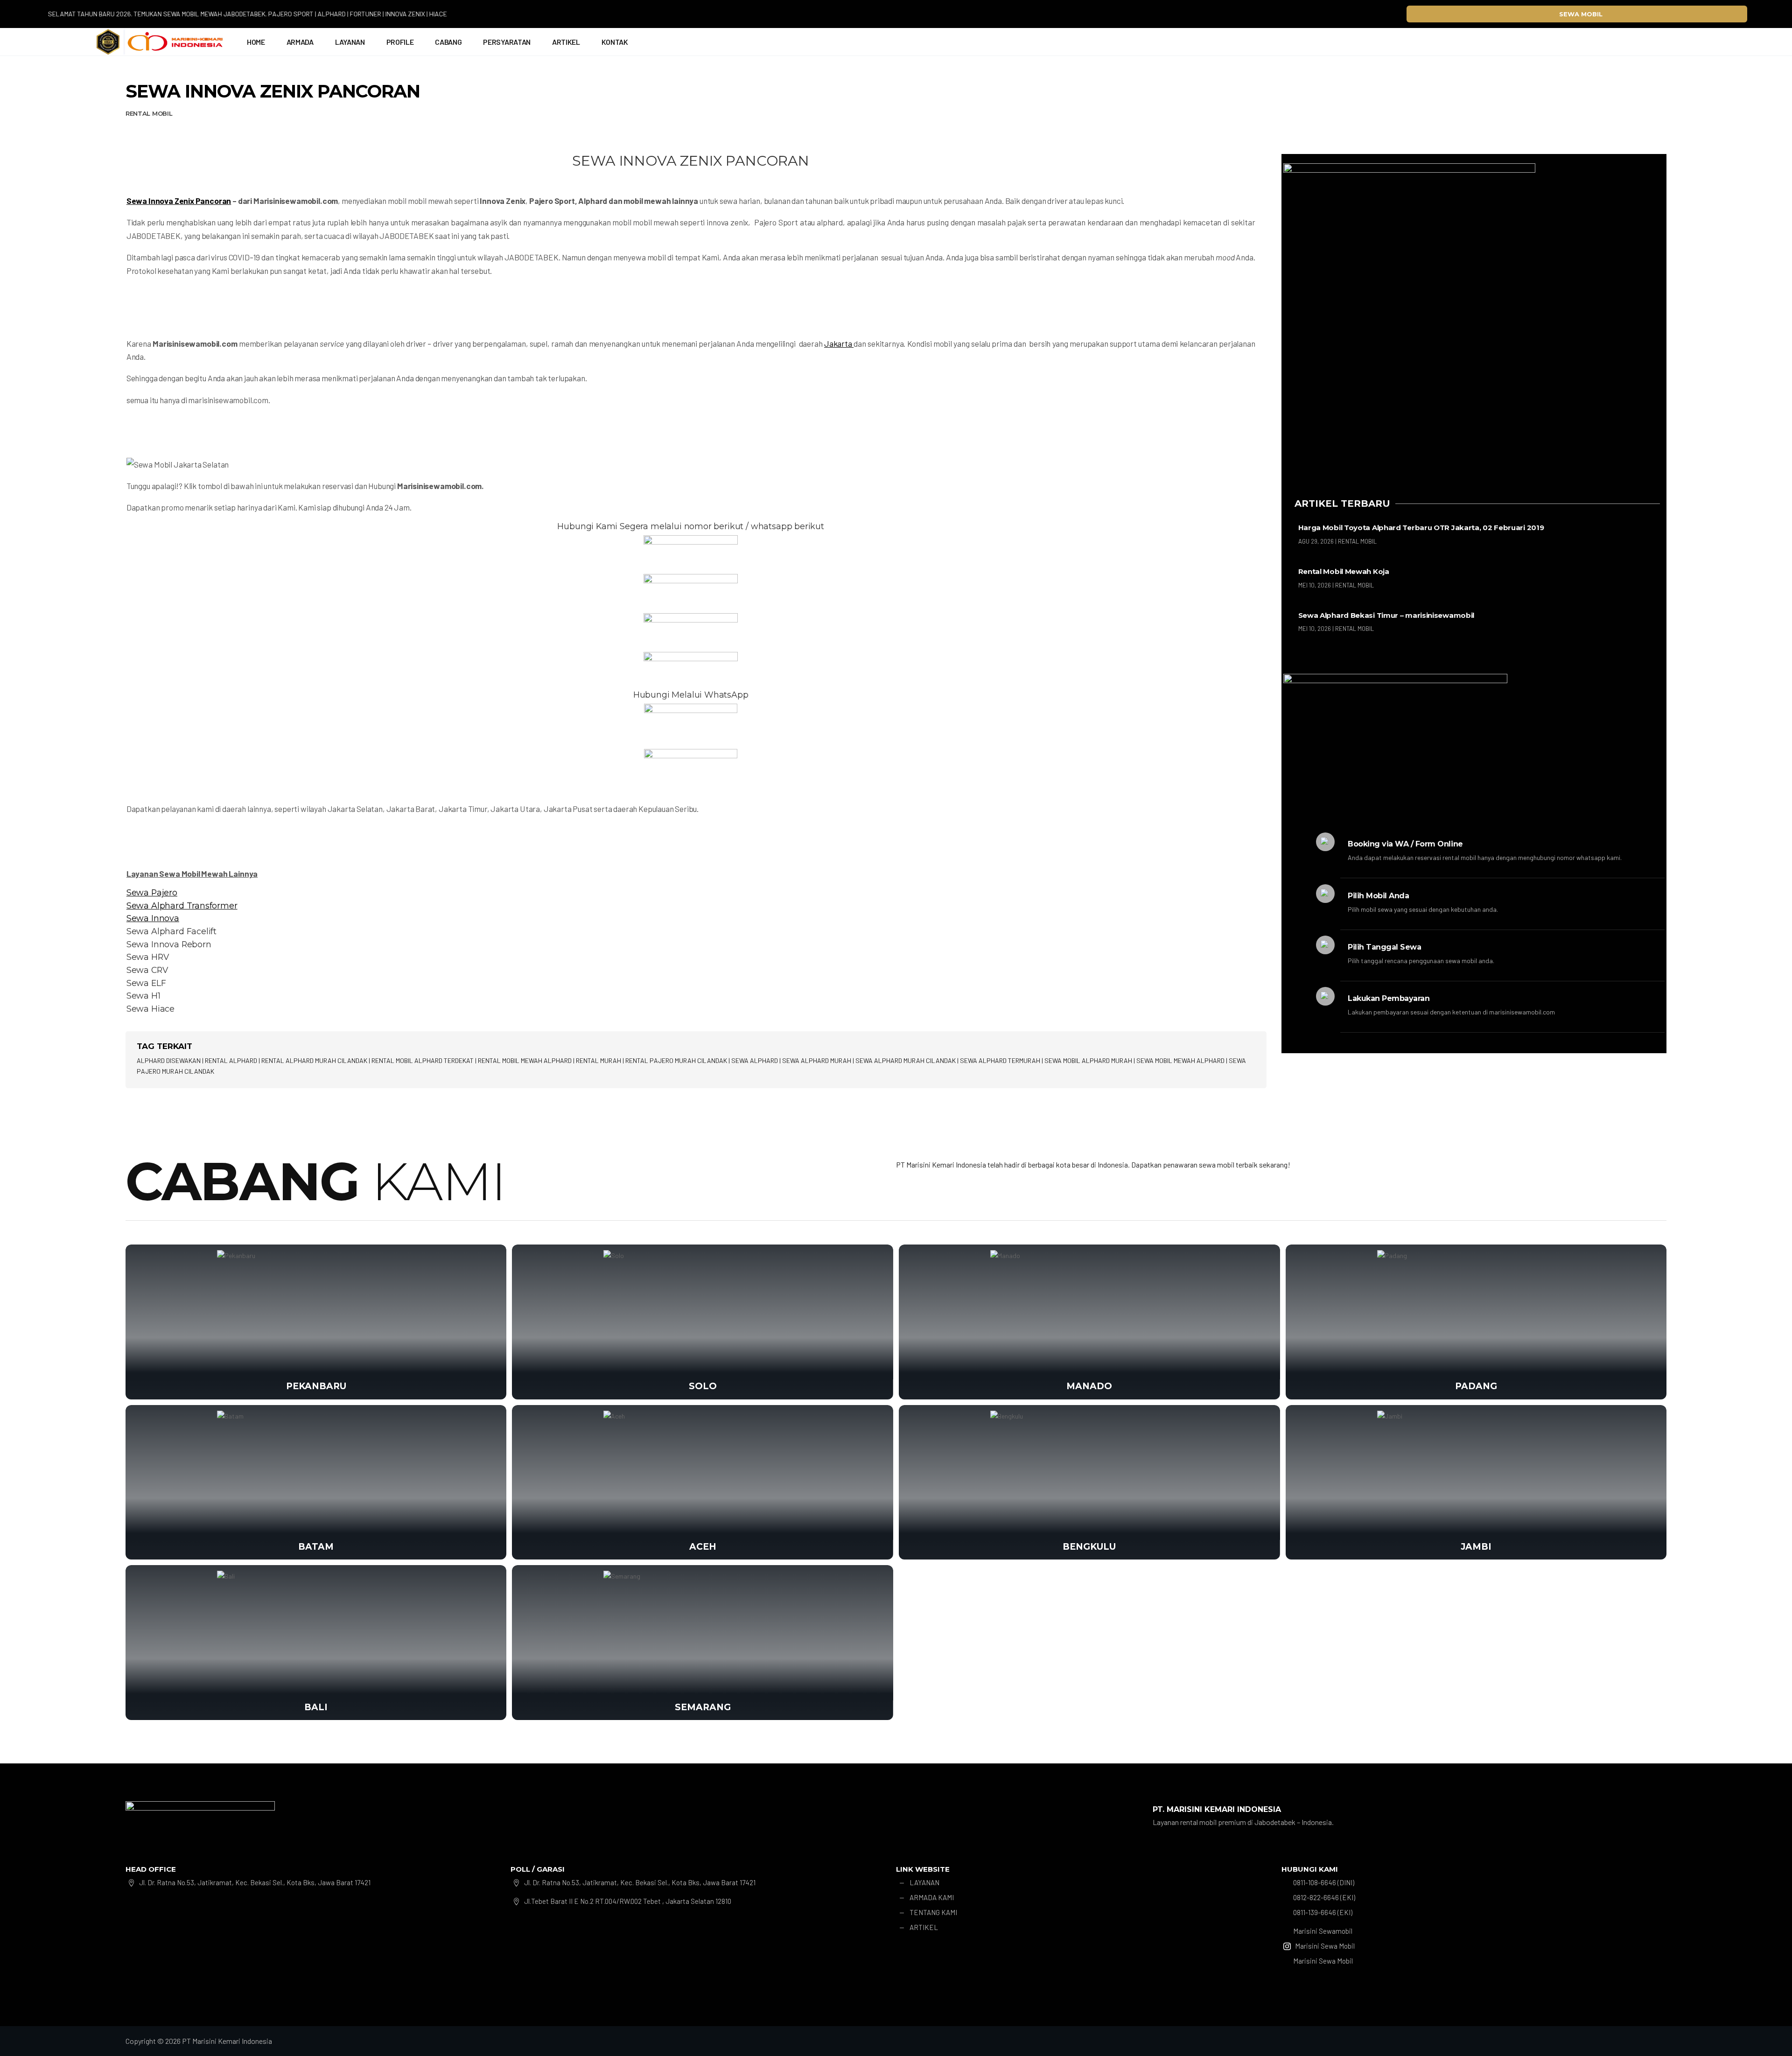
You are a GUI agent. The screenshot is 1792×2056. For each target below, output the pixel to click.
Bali (316, 1707)
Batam (316, 1547)
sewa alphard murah (817, 1060)
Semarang (703, 1707)
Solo (703, 1386)
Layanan (350, 42)
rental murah (598, 1060)
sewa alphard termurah (1000, 1060)
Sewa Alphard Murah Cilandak (906, 1060)
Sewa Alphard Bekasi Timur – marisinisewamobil (1386, 615)
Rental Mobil (149, 113)
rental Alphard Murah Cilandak (314, 1060)
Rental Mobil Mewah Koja (1344, 571)
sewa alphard (755, 1060)
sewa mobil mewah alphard (1180, 1060)
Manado (1089, 1386)
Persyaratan (507, 42)
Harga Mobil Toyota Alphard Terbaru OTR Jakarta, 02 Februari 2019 (1421, 528)
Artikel (566, 42)
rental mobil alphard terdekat (423, 1060)
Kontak (615, 42)
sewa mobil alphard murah (1088, 1060)
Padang (1476, 1386)
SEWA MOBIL (1581, 14)
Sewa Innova (153, 918)
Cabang (448, 42)
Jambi (1476, 1547)
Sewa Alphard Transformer (182, 906)
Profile (400, 42)
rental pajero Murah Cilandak (676, 1060)
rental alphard (231, 1060)
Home (256, 42)
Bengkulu (1089, 1547)
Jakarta (839, 343)
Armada (300, 42)
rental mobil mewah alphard (525, 1060)
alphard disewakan (169, 1060)
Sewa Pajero (152, 892)
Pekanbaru (316, 1386)
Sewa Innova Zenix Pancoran (179, 201)
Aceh (703, 1547)
